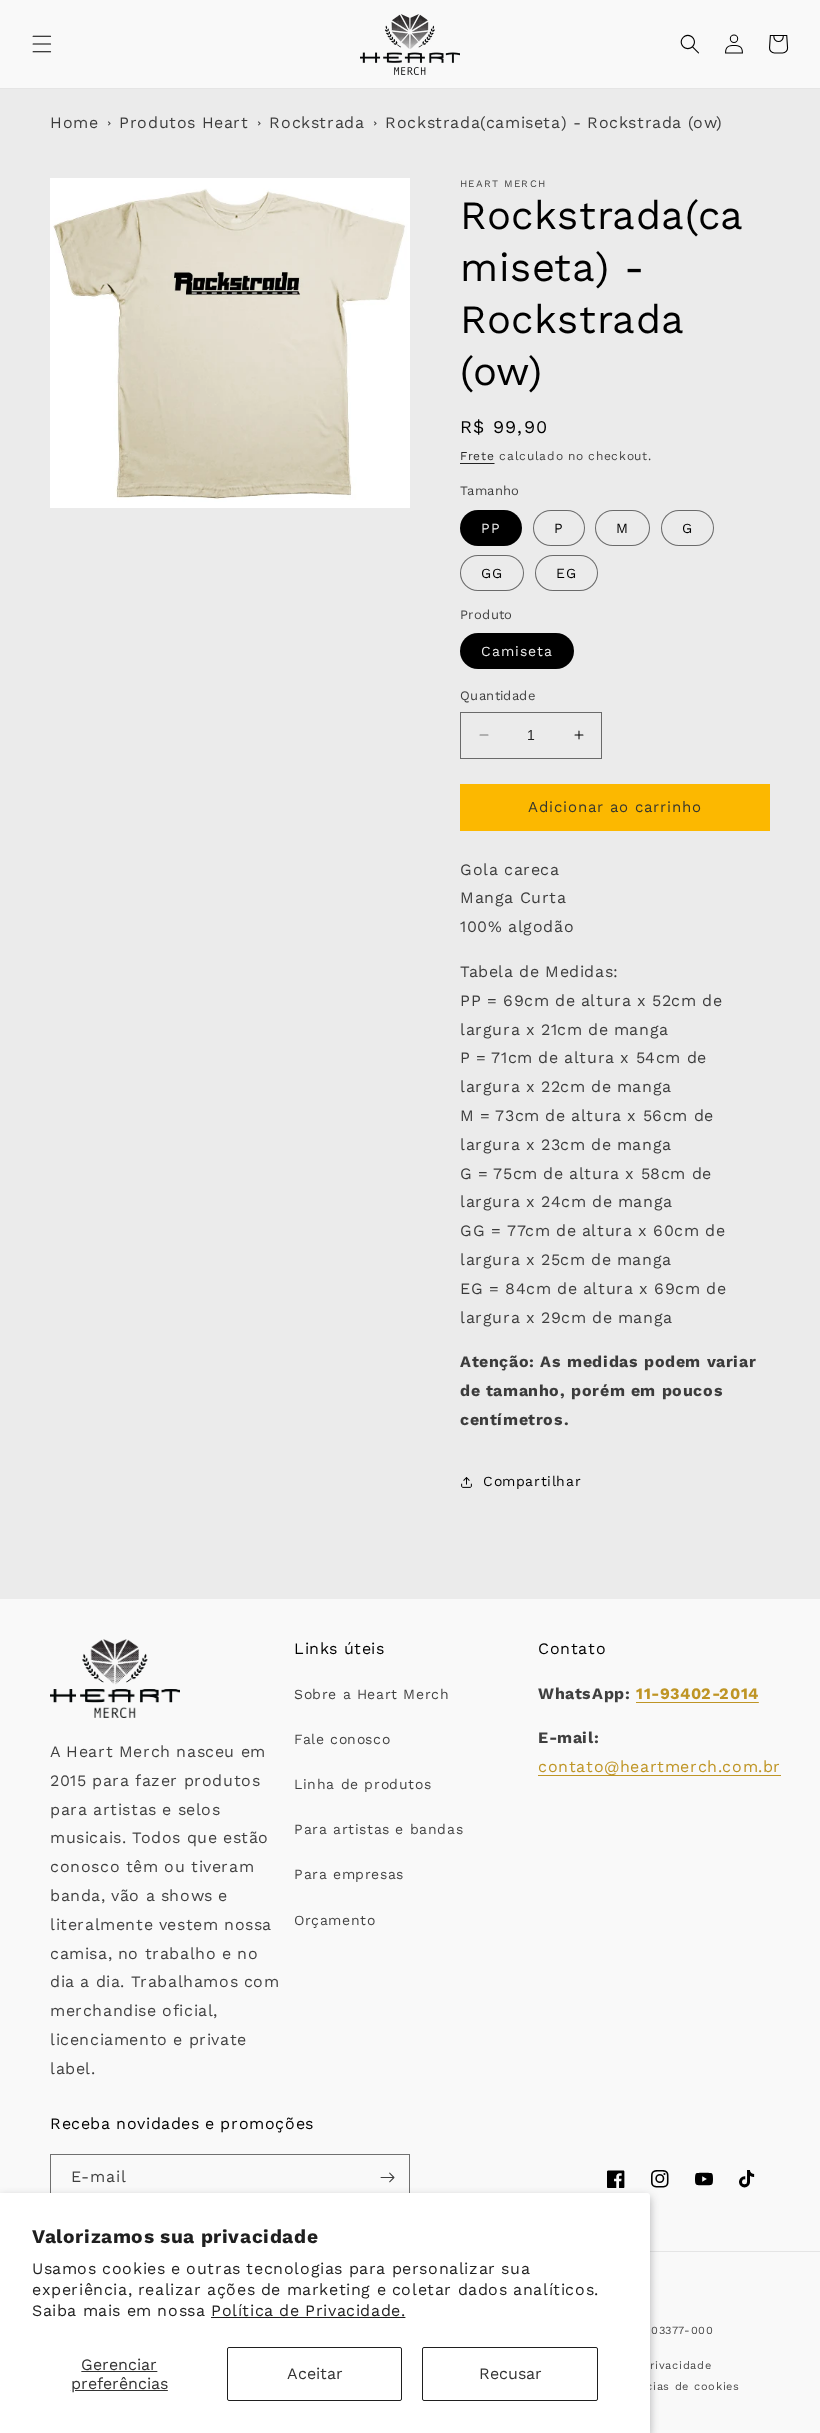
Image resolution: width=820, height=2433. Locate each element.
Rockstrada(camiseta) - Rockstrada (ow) (554, 122)
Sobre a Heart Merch (371, 1694)
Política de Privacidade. (308, 2310)
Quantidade (498, 695)
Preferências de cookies (668, 2386)
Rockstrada (316, 122)
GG (492, 573)
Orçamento (334, 1920)
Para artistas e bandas (378, 1829)
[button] (42, 44)
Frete (477, 456)
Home (74, 122)
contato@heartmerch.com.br (659, 1766)
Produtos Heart (183, 122)
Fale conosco (342, 1739)
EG (566, 573)
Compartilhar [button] (532, 1481)
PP (491, 528)
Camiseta (517, 651)
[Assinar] (387, 2177)
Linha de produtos (362, 1784)
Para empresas (349, 1874)
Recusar (510, 2373)
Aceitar (315, 2373)
